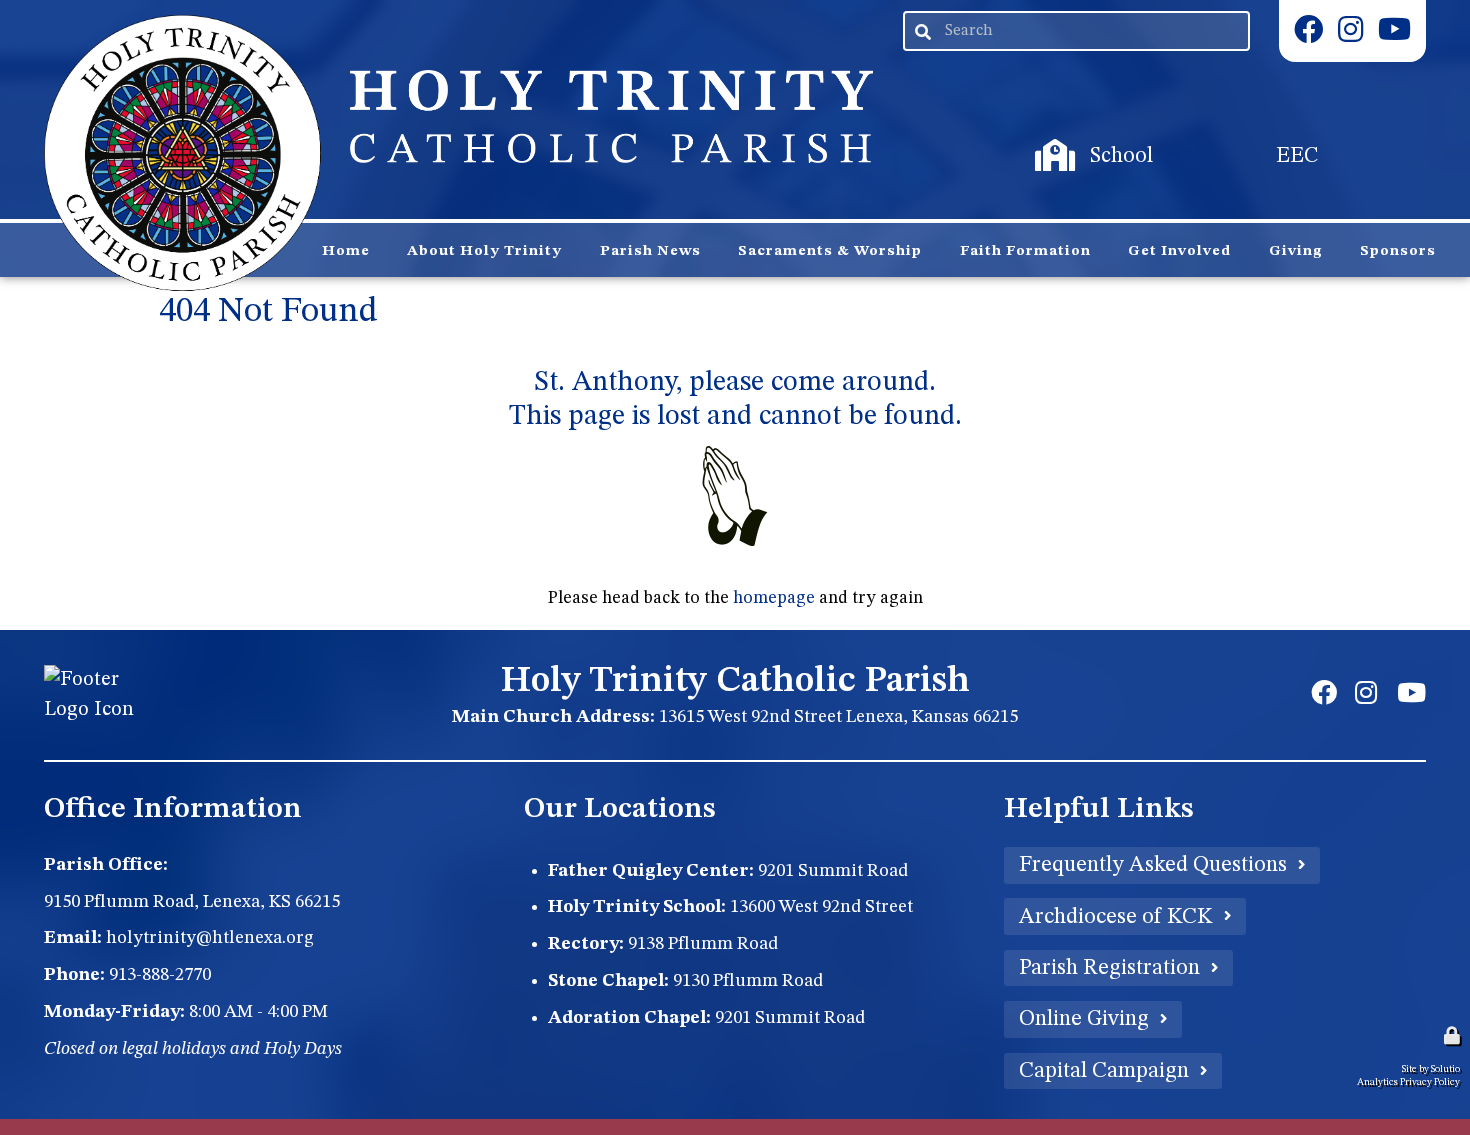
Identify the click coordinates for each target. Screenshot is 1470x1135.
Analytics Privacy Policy (1408, 1082)
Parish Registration (1109, 968)
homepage (774, 598)
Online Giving (1084, 1019)
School (1041, 135)
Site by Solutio (1431, 1069)
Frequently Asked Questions (1153, 865)
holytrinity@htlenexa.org (210, 938)
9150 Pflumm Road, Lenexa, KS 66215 (192, 902)
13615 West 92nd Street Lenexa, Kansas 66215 (838, 717)
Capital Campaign (1104, 1071)
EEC (1211, 135)
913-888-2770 (160, 975)
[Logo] (182, 153)
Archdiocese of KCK (1116, 917)
